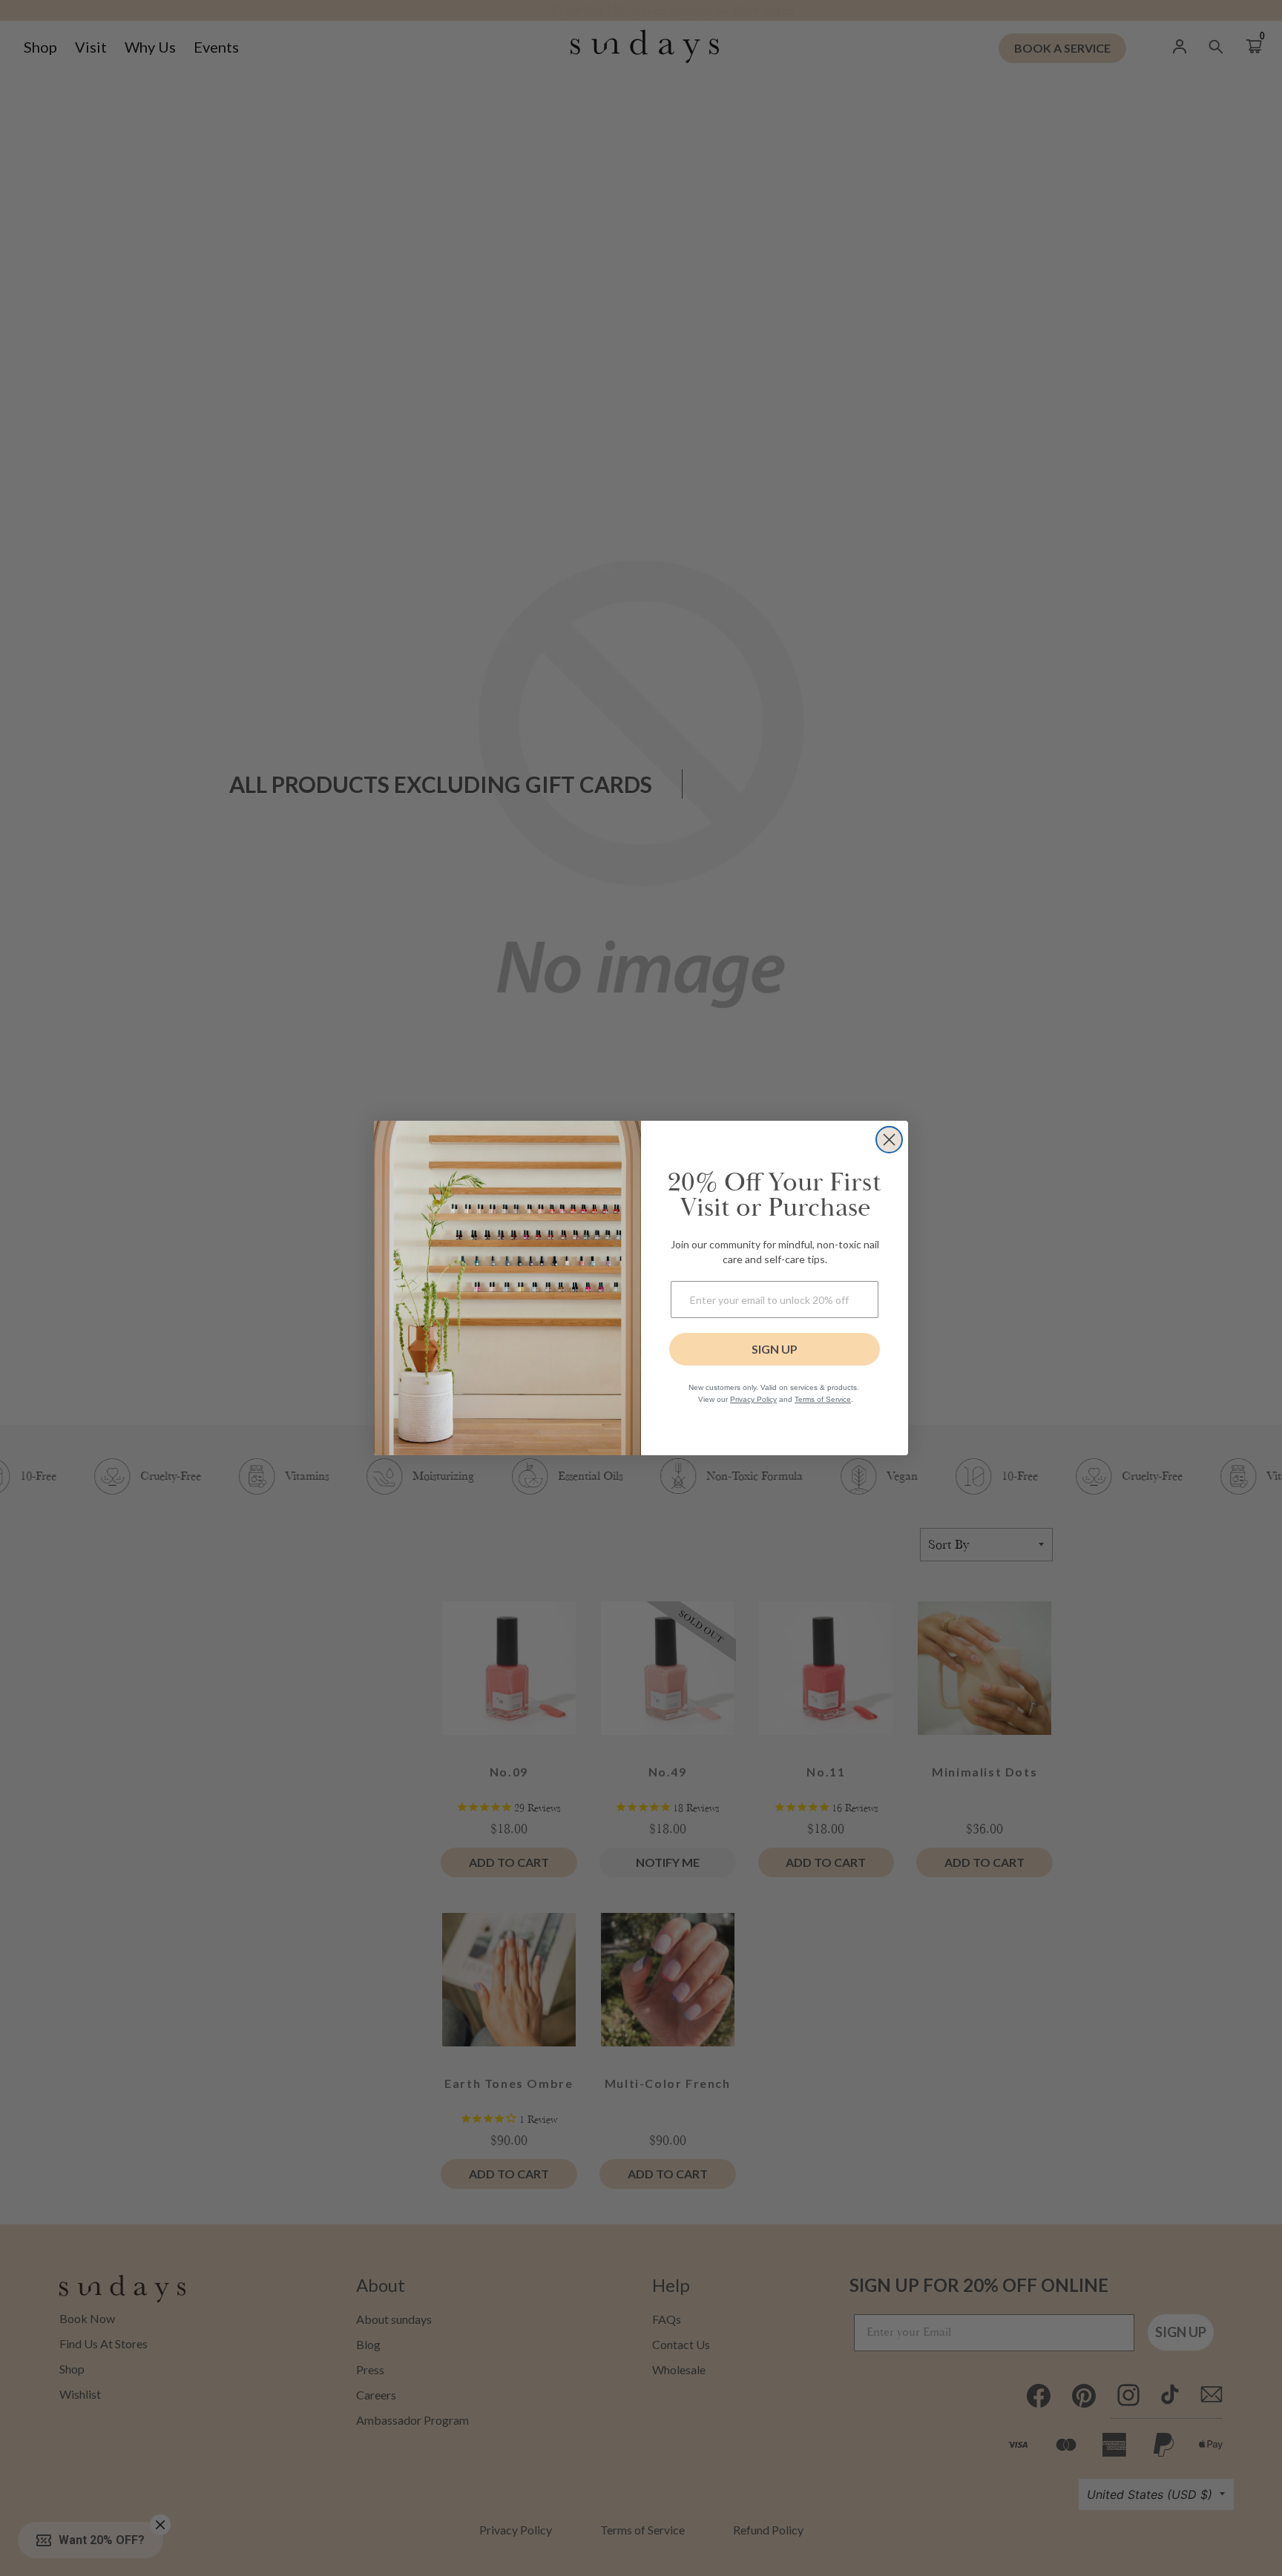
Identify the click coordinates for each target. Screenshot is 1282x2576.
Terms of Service (823, 1399)
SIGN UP (775, 1349)
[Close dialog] (889, 1140)
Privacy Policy (753, 1399)
